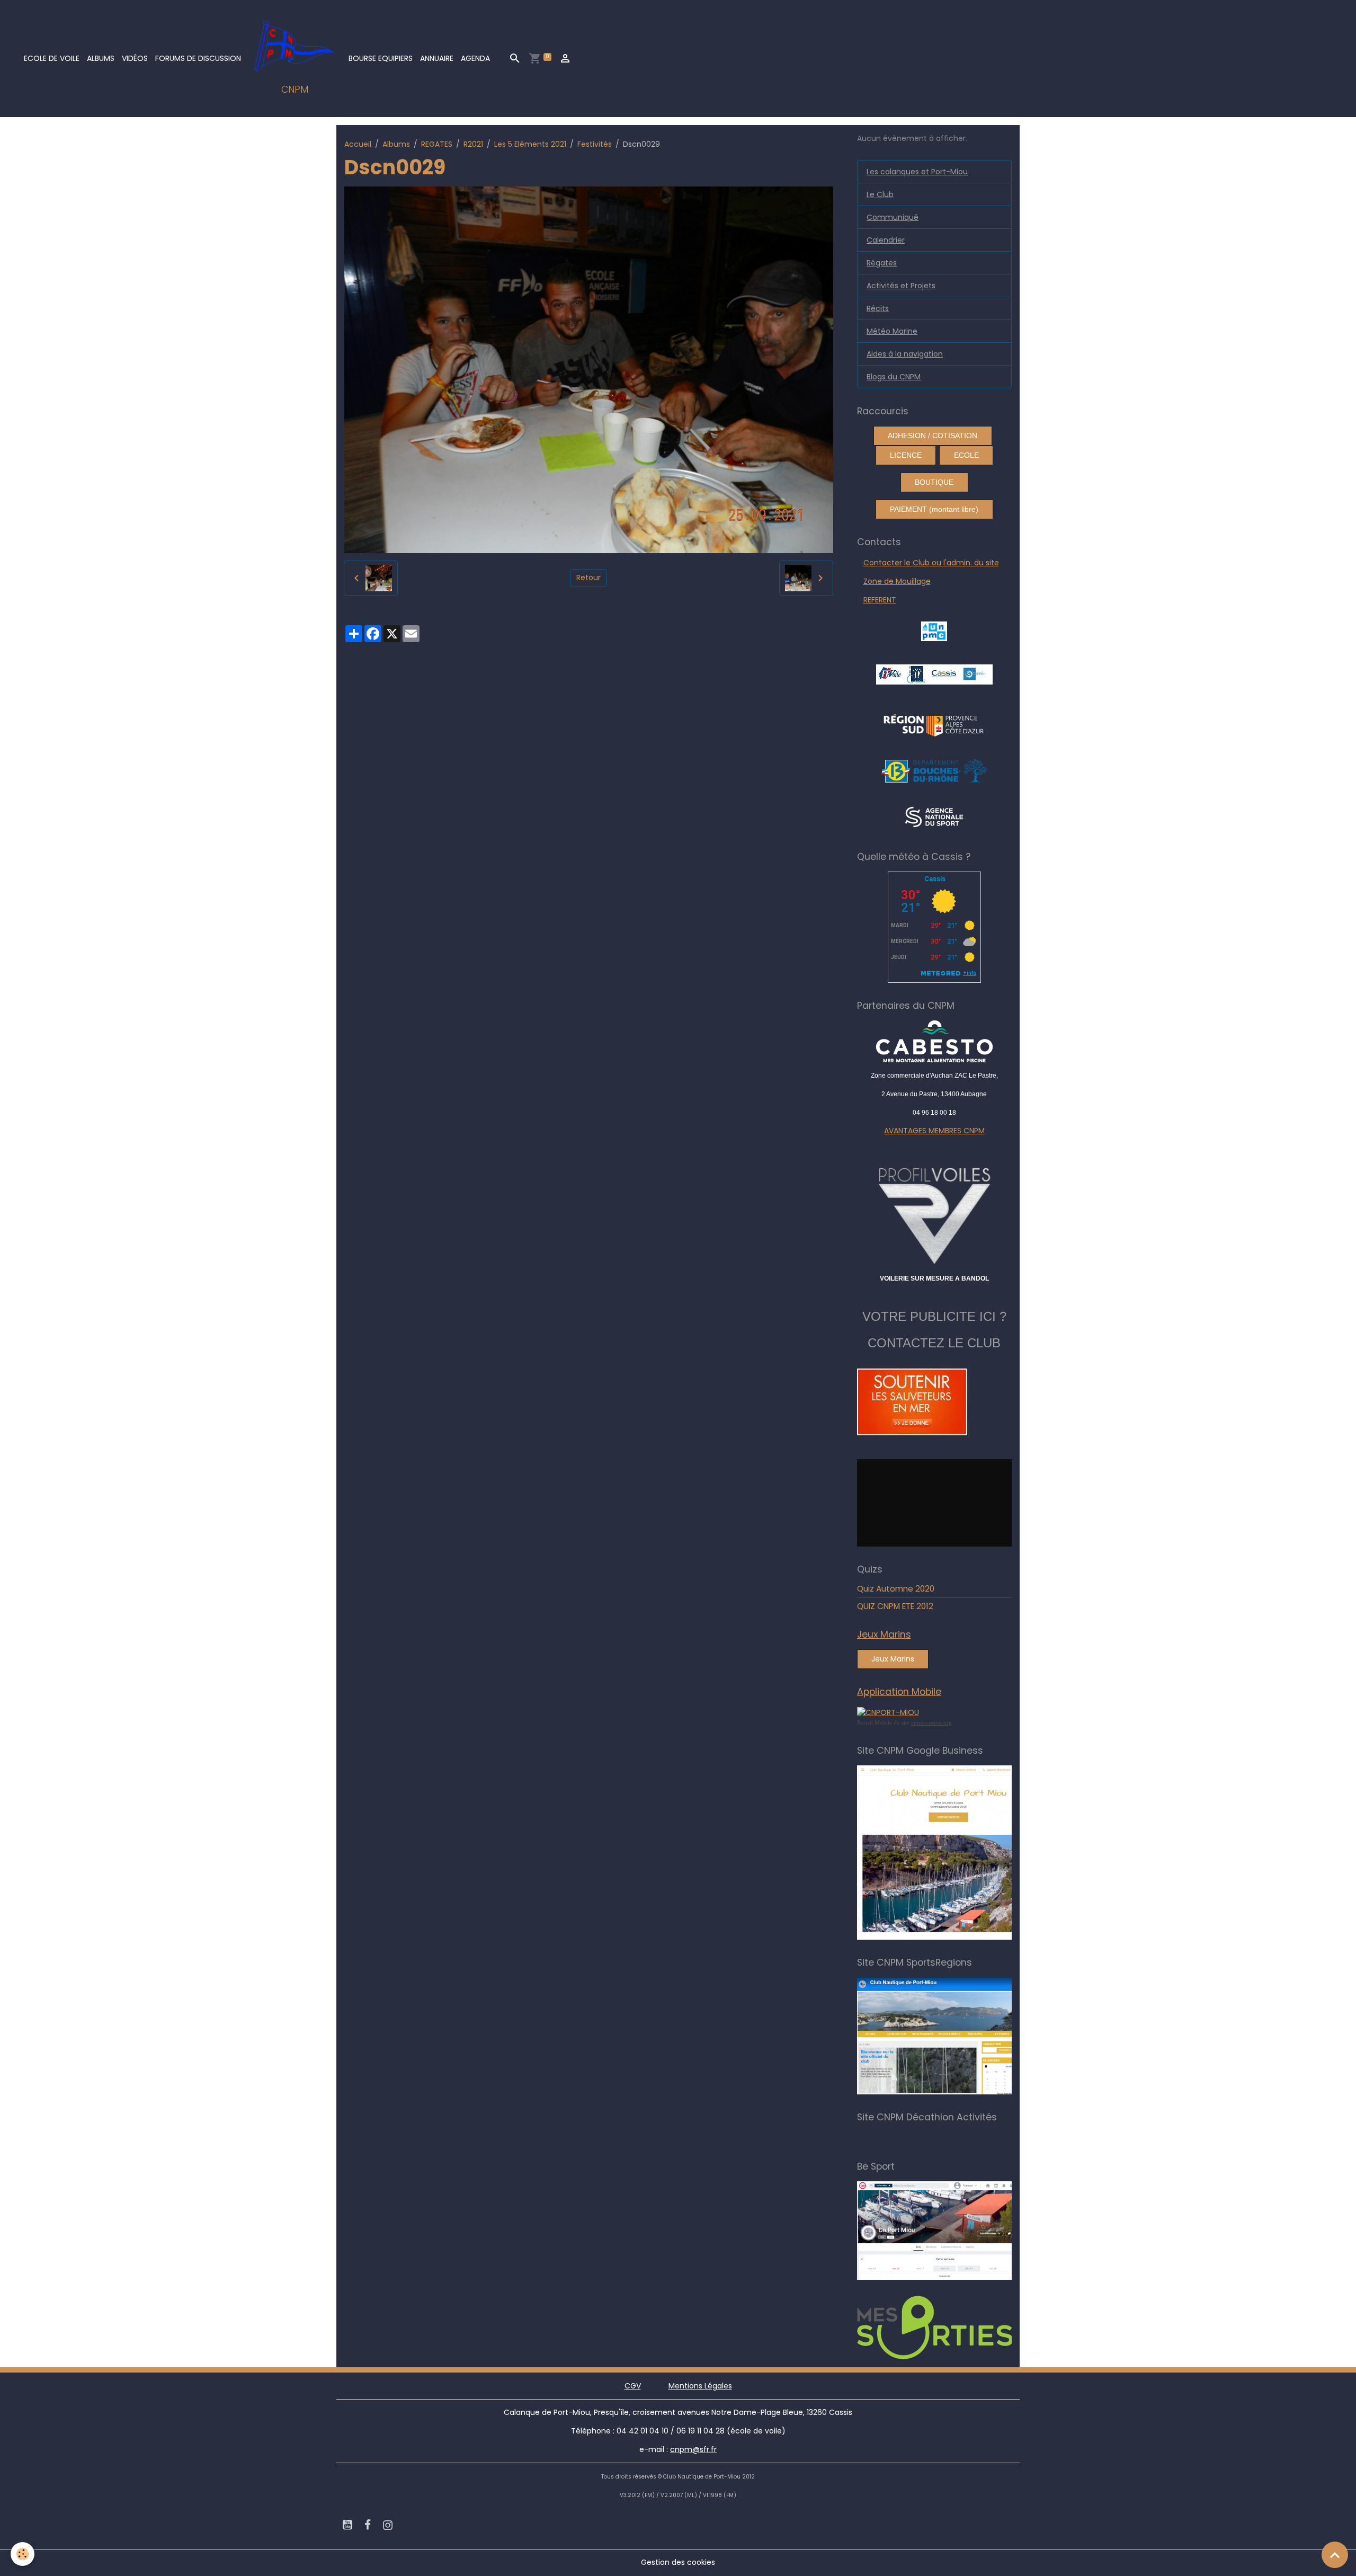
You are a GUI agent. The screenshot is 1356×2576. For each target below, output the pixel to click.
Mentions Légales (700, 2386)
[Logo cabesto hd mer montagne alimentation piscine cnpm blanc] (935, 1041)
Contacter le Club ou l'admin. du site (931, 563)
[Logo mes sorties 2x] (950, 2327)
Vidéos (135, 58)
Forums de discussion (198, 58)
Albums (101, 58)
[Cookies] (23, 2554)
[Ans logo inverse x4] (934, 816)
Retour (588, 578)
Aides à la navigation (905, 354)
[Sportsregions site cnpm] (950, 2036)
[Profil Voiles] (935, 1214)
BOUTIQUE (934, 482)
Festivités (595, 144)
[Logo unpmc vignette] (934, 630)
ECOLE (966, 455)
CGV (633, 2386)
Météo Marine (892, 331)
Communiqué (893, 217)
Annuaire (437, 58)
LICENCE (906, 455)
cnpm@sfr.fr (693, 2449)
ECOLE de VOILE (52, 58)
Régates (882, 263)
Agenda (475, 58)
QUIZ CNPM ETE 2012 (895, 1606)
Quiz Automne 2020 (896, 1589)
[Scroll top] (1335, 2555)
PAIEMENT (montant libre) (934, 509)
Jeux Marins (893, 1659)
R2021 (473, 144)
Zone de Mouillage (897, 581)
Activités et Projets (901, 286)
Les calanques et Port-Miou (917, 172)
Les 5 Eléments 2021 (530, 144)
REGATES (437, 144)
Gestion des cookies (678, 2562)
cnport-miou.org (931, 1722)
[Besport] (945, 2230)
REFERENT (880, 600)
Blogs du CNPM (894, 377)
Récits (878, 308)
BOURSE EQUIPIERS (381, 58)
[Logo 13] (934, 770)
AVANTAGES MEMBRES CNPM (934, 1131)
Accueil (358, 144)
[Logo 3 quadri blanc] (934, 724)
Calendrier (886, 240)
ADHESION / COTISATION (933, 436)
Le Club (880, 194)
